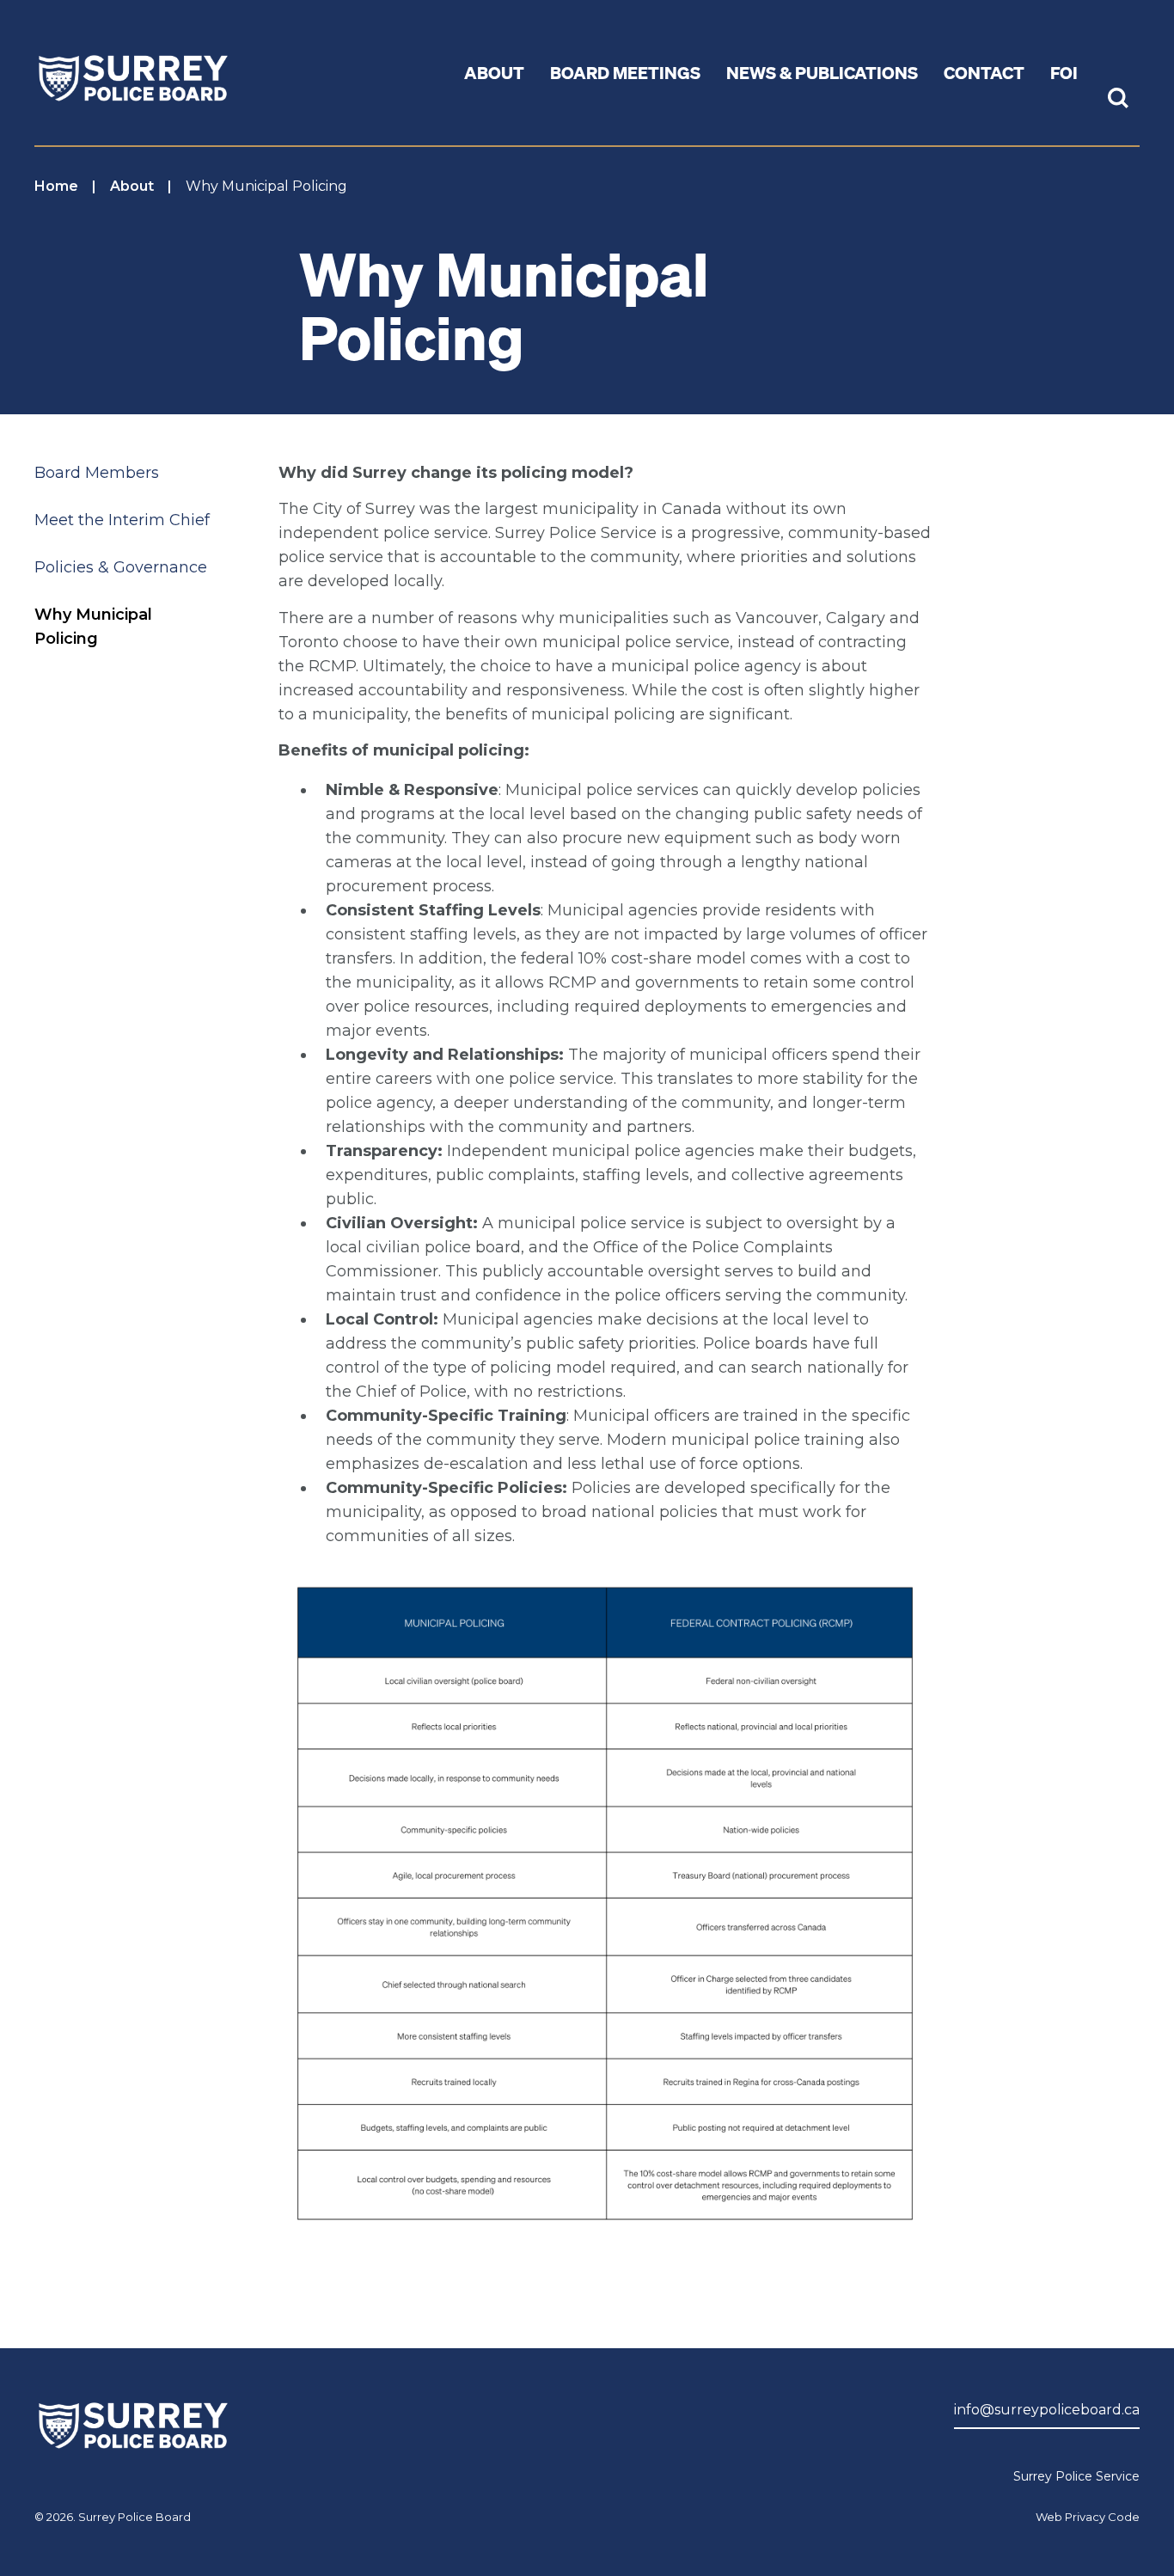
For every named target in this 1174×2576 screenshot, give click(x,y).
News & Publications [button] (822, 72)
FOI (1064, 72)
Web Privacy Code (1088, 2517)
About (132, 186)
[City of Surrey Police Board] (133, 74)
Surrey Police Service (1076, 2476)
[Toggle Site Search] (1118, 100)
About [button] (494, 72)
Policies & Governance (121, 567)
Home (56, 186)
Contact (984, 72)
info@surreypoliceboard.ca (1047, 2410)
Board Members (97, 473)
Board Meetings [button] (625, 72)
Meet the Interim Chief (122, 520)
